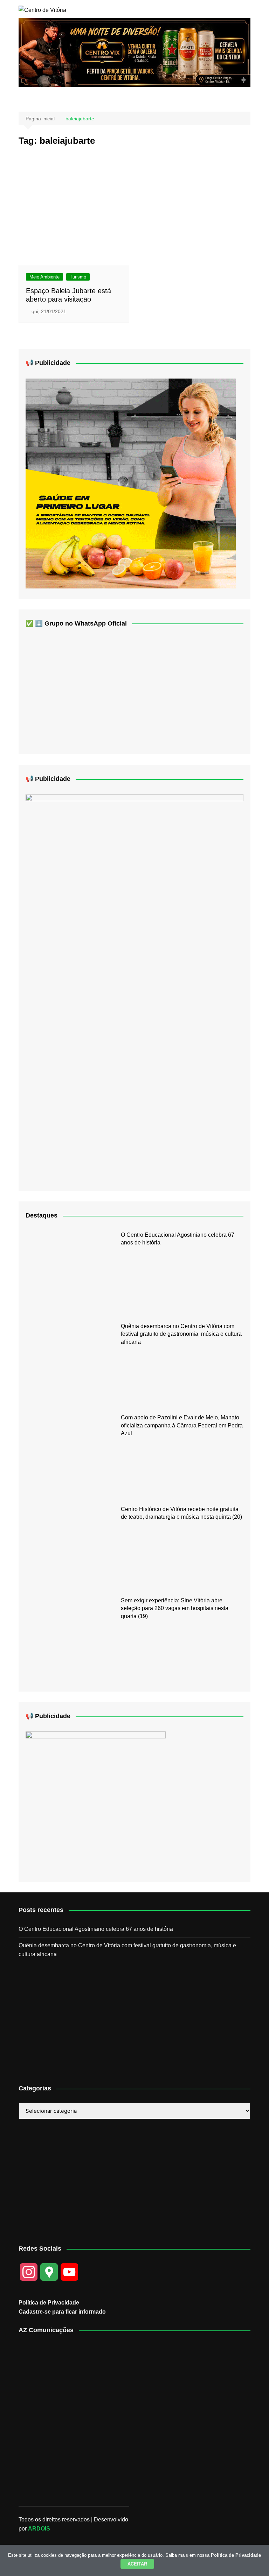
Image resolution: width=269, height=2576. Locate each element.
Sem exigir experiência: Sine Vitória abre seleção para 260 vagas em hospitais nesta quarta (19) (175, 1608)
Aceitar (137, 2564)
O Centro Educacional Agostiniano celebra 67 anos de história (96, 1929)
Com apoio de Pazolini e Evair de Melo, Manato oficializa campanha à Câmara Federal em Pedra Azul (182, 1425)
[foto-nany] (96, 1801)
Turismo (78, 277)
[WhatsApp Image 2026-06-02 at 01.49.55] (134, 987)
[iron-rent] (131, 483)
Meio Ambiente (44, 277)
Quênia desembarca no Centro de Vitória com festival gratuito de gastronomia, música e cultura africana (181, 1334)
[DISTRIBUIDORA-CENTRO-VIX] (134, 52)
